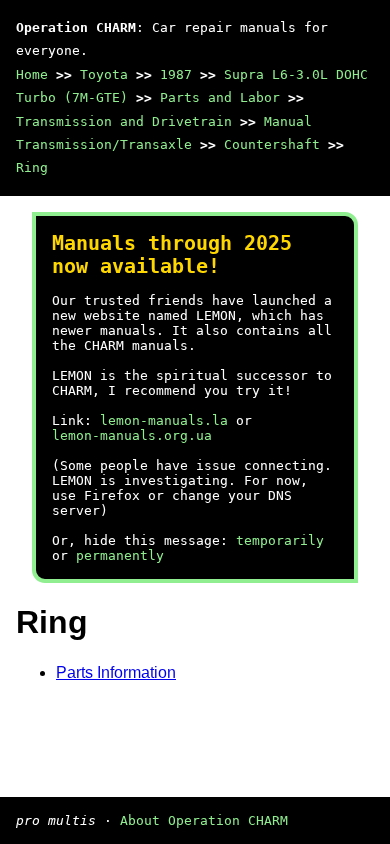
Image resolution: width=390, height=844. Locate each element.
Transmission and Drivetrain (124, 121)
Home (32, 74)
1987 (176, 74)
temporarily (280, 540)
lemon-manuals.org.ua (132, 435)
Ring (32, 167)
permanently (120, 555)
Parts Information (116, 672)
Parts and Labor (220, 97)
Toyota (104, 74)
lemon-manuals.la (164, 420)
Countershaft (272, 144)
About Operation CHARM (204, 820)
